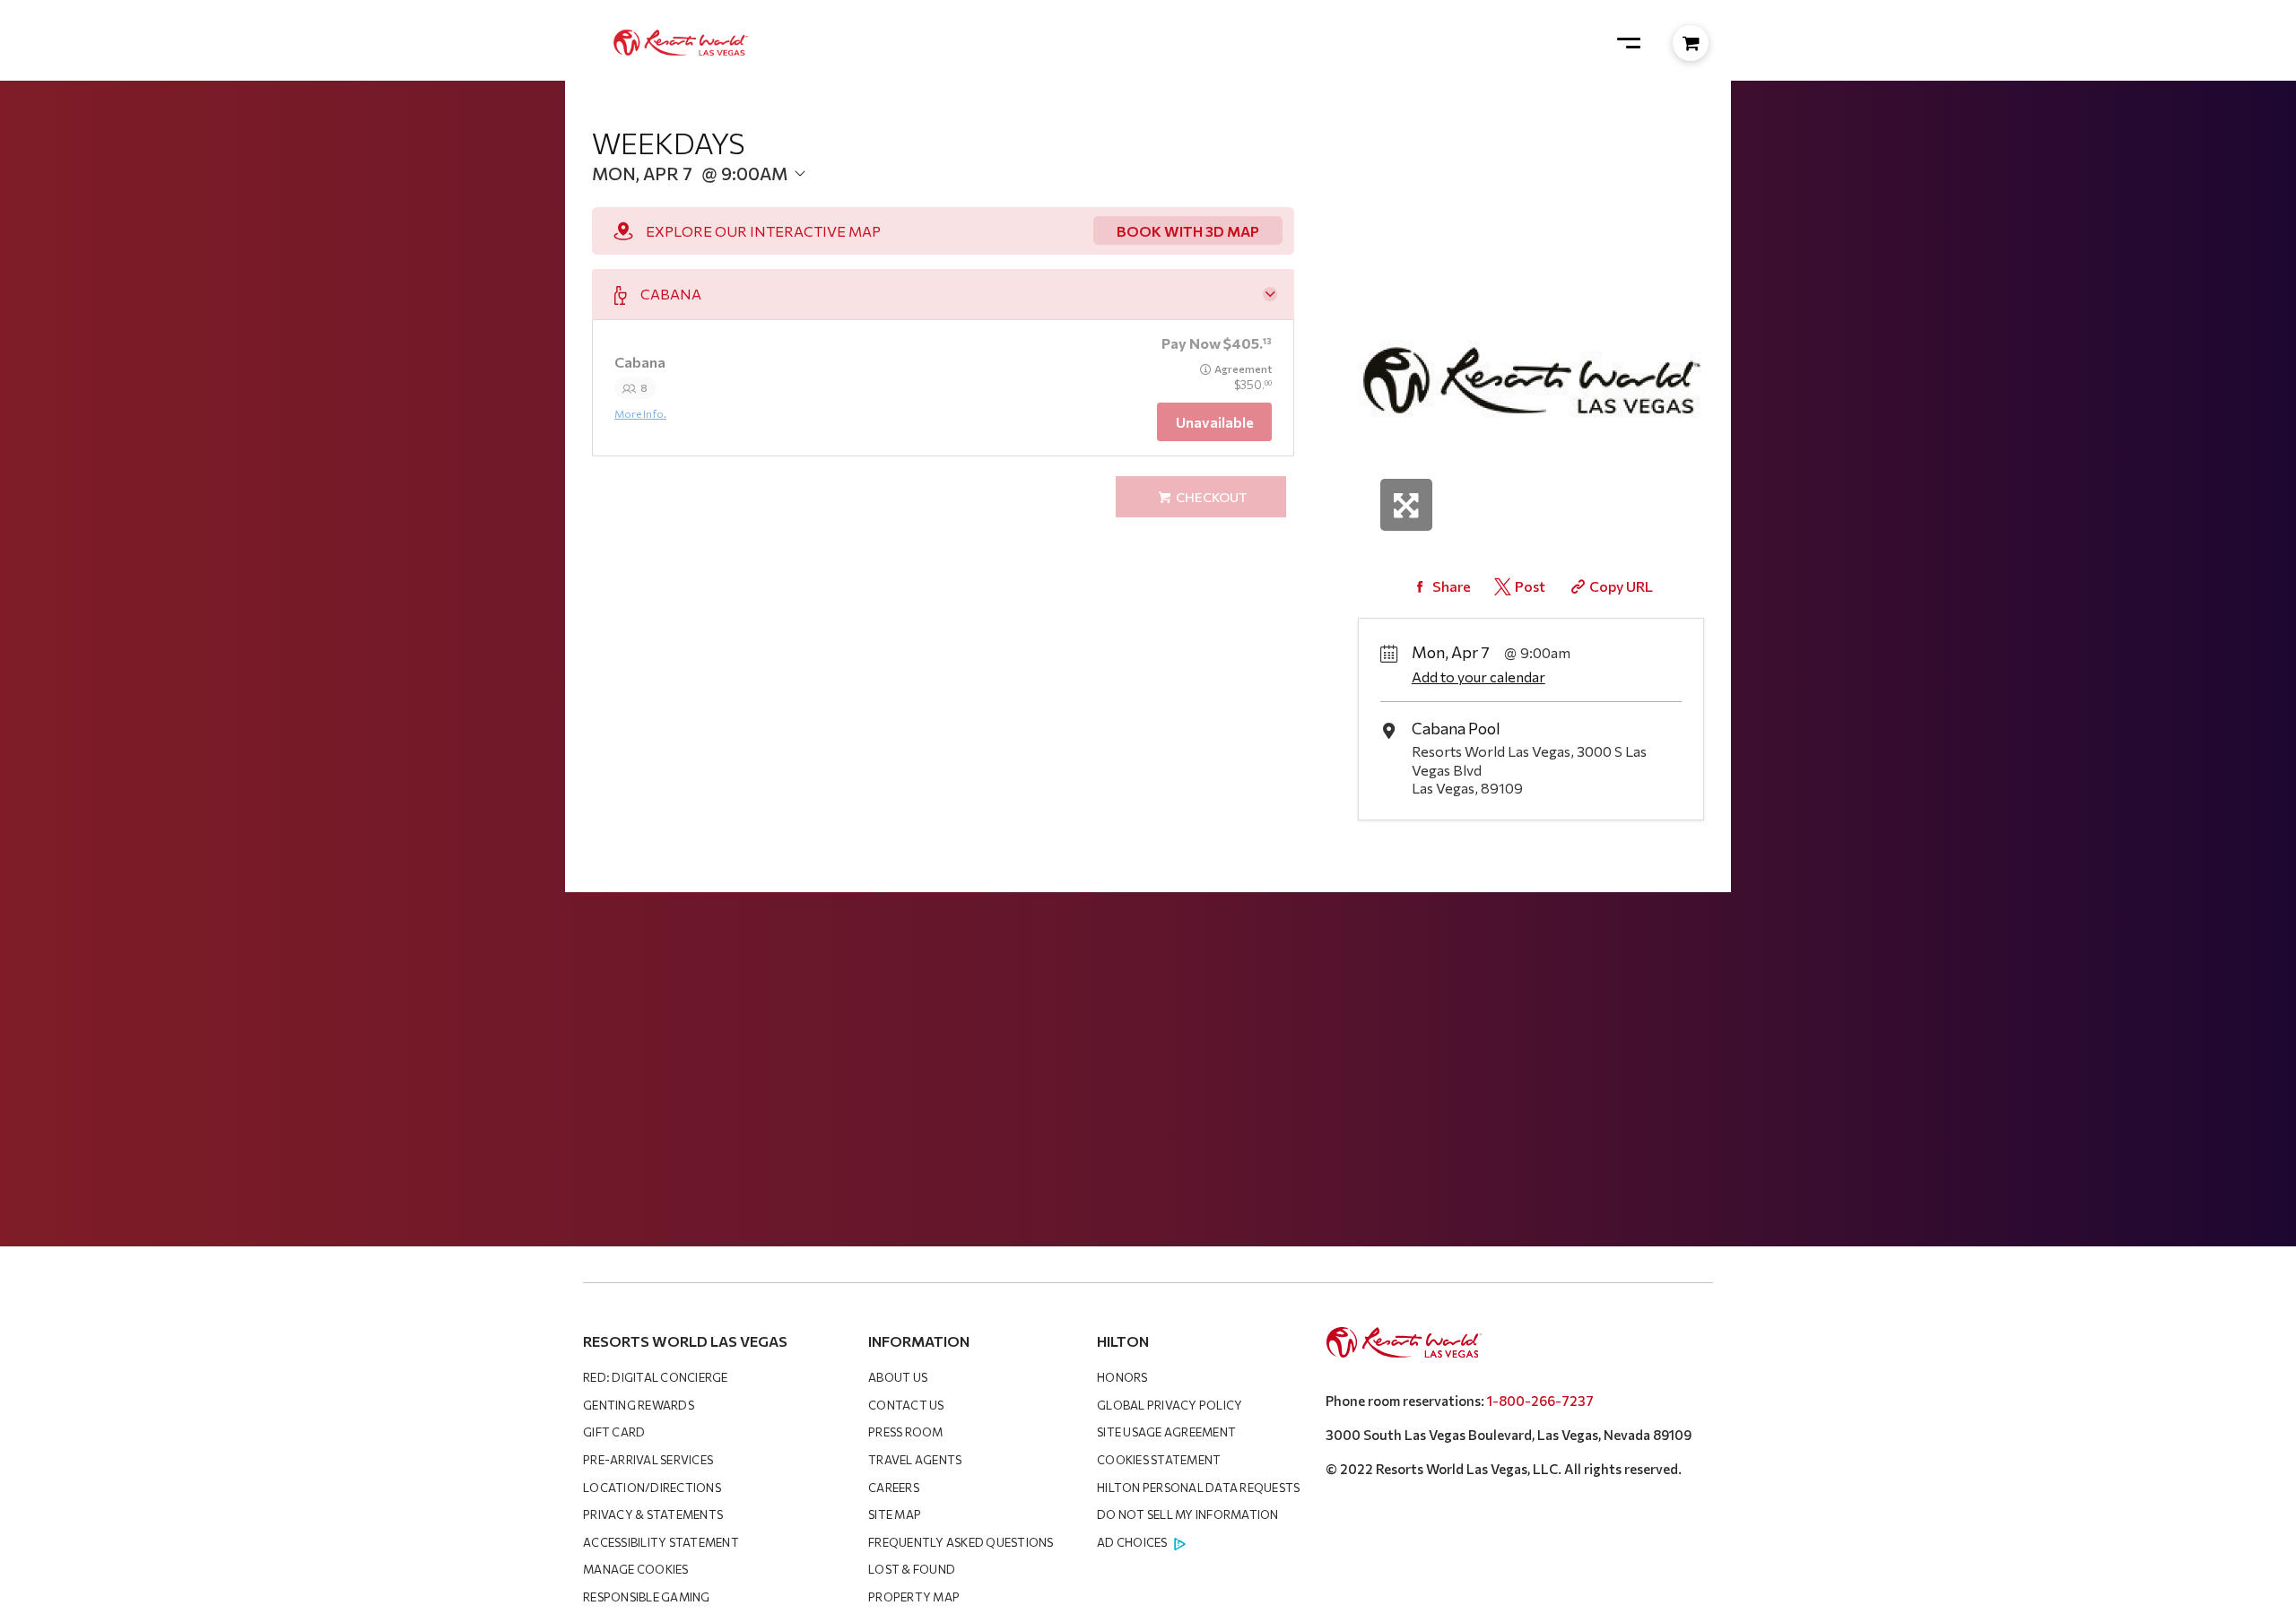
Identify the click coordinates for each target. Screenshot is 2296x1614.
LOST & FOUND (912, 1569)
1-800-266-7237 (1540, 1401)
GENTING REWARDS (639, 1405)
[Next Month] (884, 202)
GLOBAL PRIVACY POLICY (1170, 1405)
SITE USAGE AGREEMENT (1166, 1432)
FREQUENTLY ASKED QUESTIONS (961, 1542)
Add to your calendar (1478, 677)
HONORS (1122, 1377)
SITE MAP (895, 1514)
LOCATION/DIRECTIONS (652, 1488)
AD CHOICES (1132, 1542)
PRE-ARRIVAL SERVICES (648, 1460)
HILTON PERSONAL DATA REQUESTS (1198, 1488)
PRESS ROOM (906, 1432)
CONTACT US (906, 1405)
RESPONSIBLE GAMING (647, 1597)
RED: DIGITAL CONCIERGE (656, 1377)
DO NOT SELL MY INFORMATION (1188, 1514)
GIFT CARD (614, 1432)
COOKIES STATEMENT (1159, 1460)
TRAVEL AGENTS (915, 1460)
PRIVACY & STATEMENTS (653, 1514)
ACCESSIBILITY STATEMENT (661, 1542)
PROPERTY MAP (914, 1597)
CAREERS (894, 1488)
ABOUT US (898, 1377)
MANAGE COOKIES (636, 1569)
